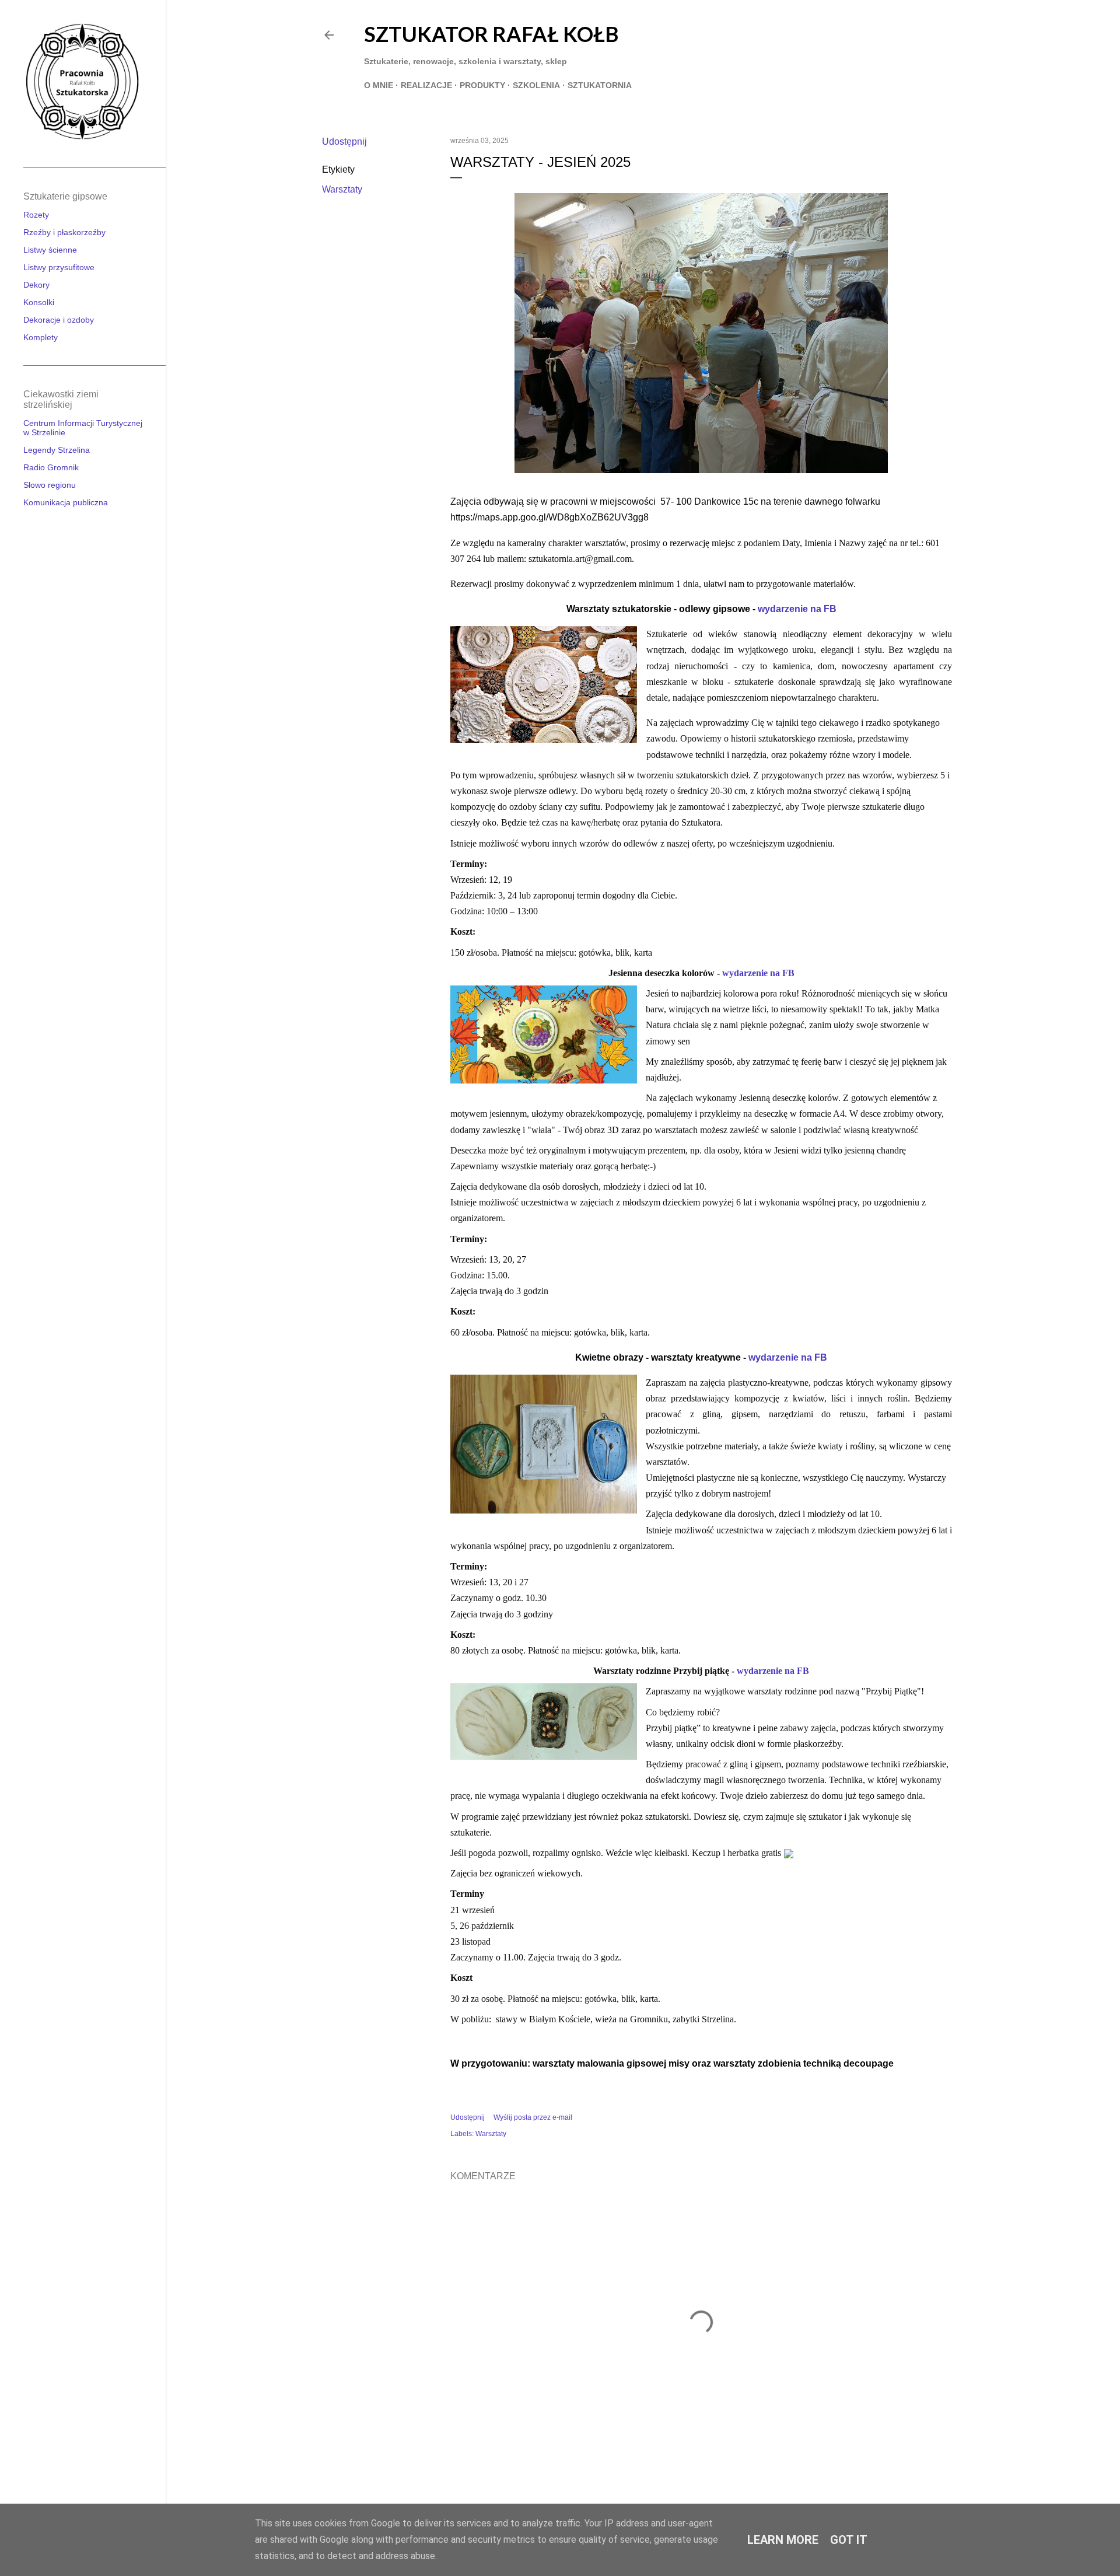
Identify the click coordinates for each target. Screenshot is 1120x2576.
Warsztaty (342, 189)
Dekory (36, 285)
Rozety (36, 215)
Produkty (482, 85)
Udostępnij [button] (344, 141)
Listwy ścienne (50, 250)
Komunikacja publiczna (66, 502)
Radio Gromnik (51, 467)
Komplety (41, 337)
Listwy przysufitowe (59, 267)
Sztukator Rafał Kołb (491, 34)
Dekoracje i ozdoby (59, 320)
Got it (849, 2540)
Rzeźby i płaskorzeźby (64, 232)
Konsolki (39, 302)
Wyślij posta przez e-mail (533, 2117)
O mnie (379, 85)
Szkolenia (536, 85)
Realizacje (426, 85)
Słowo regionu (50, 485)
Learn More (783, 2540)
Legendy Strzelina (57, 450)
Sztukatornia (600, 85)
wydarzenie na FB (797, 609)
